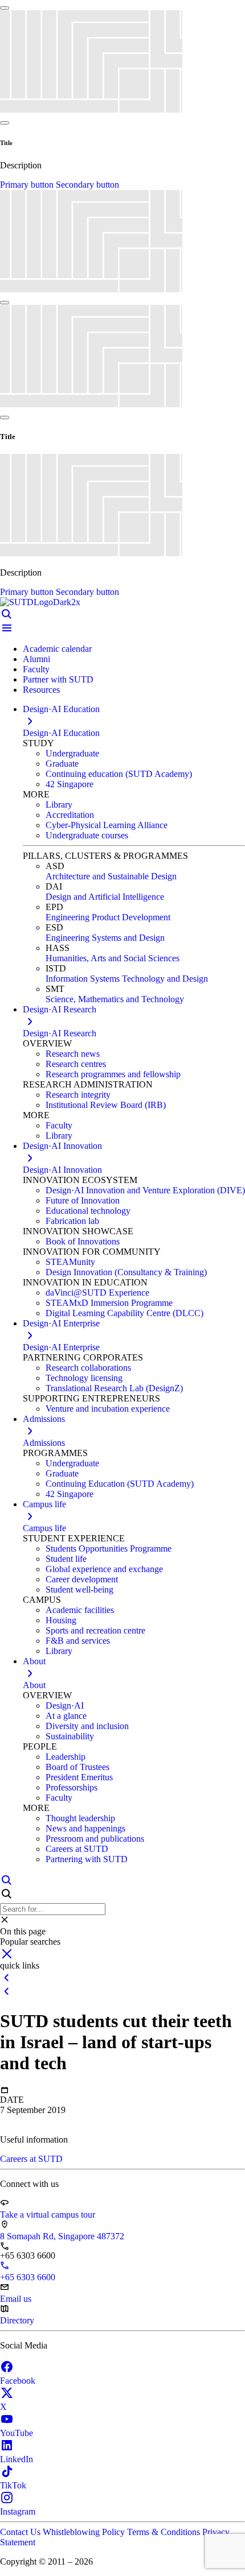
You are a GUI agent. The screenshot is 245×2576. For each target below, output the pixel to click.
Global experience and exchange (104, 1569)
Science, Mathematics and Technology (115, 999)
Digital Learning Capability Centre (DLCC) (124, 1313)
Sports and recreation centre (95, 1630)
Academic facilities (80, 1610)
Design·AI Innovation (62, 1170)
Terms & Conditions (165, 2532)
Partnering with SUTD (87, 1859)
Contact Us (21, 2532)
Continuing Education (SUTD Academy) (120, 1484)
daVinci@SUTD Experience (97, 1293)
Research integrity (78, 1095)
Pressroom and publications (95, 1839)
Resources (41, 690)
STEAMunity (70, 1262)
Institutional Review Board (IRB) (106, 1105)
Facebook (18, 2381)
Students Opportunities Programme (109, 1549)
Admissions (44, 1443)
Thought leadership (80, 1818)
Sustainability (70, 1736)
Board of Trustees (77, 1767)
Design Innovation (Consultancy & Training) (126, 1272)
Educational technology (88, 1211)
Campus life (44, 1528)
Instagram (18, 2511)
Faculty (36, 669)
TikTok (13, 2485)
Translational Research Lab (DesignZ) (114, 1388)
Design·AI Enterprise (61, 1347)
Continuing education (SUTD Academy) (119, 774)
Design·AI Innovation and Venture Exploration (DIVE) (145, 1190)
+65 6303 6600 (28, 2277)
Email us (16, 2299)
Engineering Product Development (108, 917)
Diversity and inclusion (87, 1726)
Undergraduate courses (87, 835)
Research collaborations (88, 1368)
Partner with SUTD (58, 679)
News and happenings (85, 1828)
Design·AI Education (61, 733)
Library (59, 805)
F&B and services (78, 1641)
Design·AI (65, 1705)
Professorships (72, 1787)
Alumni (36, 659)
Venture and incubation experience (108, 1409)
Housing (61, 1620)
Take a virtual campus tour (48, 2215)
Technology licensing (84, 1378)
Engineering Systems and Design (105, 938)
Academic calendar (57, 649)
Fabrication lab (72, 1221)
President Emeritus (79, 1777)
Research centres (76, 1064)
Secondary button (87, 185)
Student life (66, 1559)
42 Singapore (70, 784)
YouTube (17, 2433)
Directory (17, 2320)
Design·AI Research (60, 1033)
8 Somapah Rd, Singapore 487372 (62, 2236)
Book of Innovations (83, 1241)
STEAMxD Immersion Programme (109, 1303)
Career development (82, 1579)
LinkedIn (17, 2459)
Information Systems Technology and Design (127, 979)
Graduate (62, 764)
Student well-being (79, 1589)
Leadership (66, 1757)
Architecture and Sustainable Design (111, 876)
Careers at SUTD (77, 1849)
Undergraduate (72, 753)
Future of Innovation (83, 1200)
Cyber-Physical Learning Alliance (107, 825)
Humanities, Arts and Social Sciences (113, 958)
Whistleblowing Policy (85, 2532)
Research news (73, 1054)
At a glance (66, 1716)
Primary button (28, 185)
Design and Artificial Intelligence (105, 897)
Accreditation (70, 815)
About (34, 1685)
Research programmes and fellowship (113, 1074)
